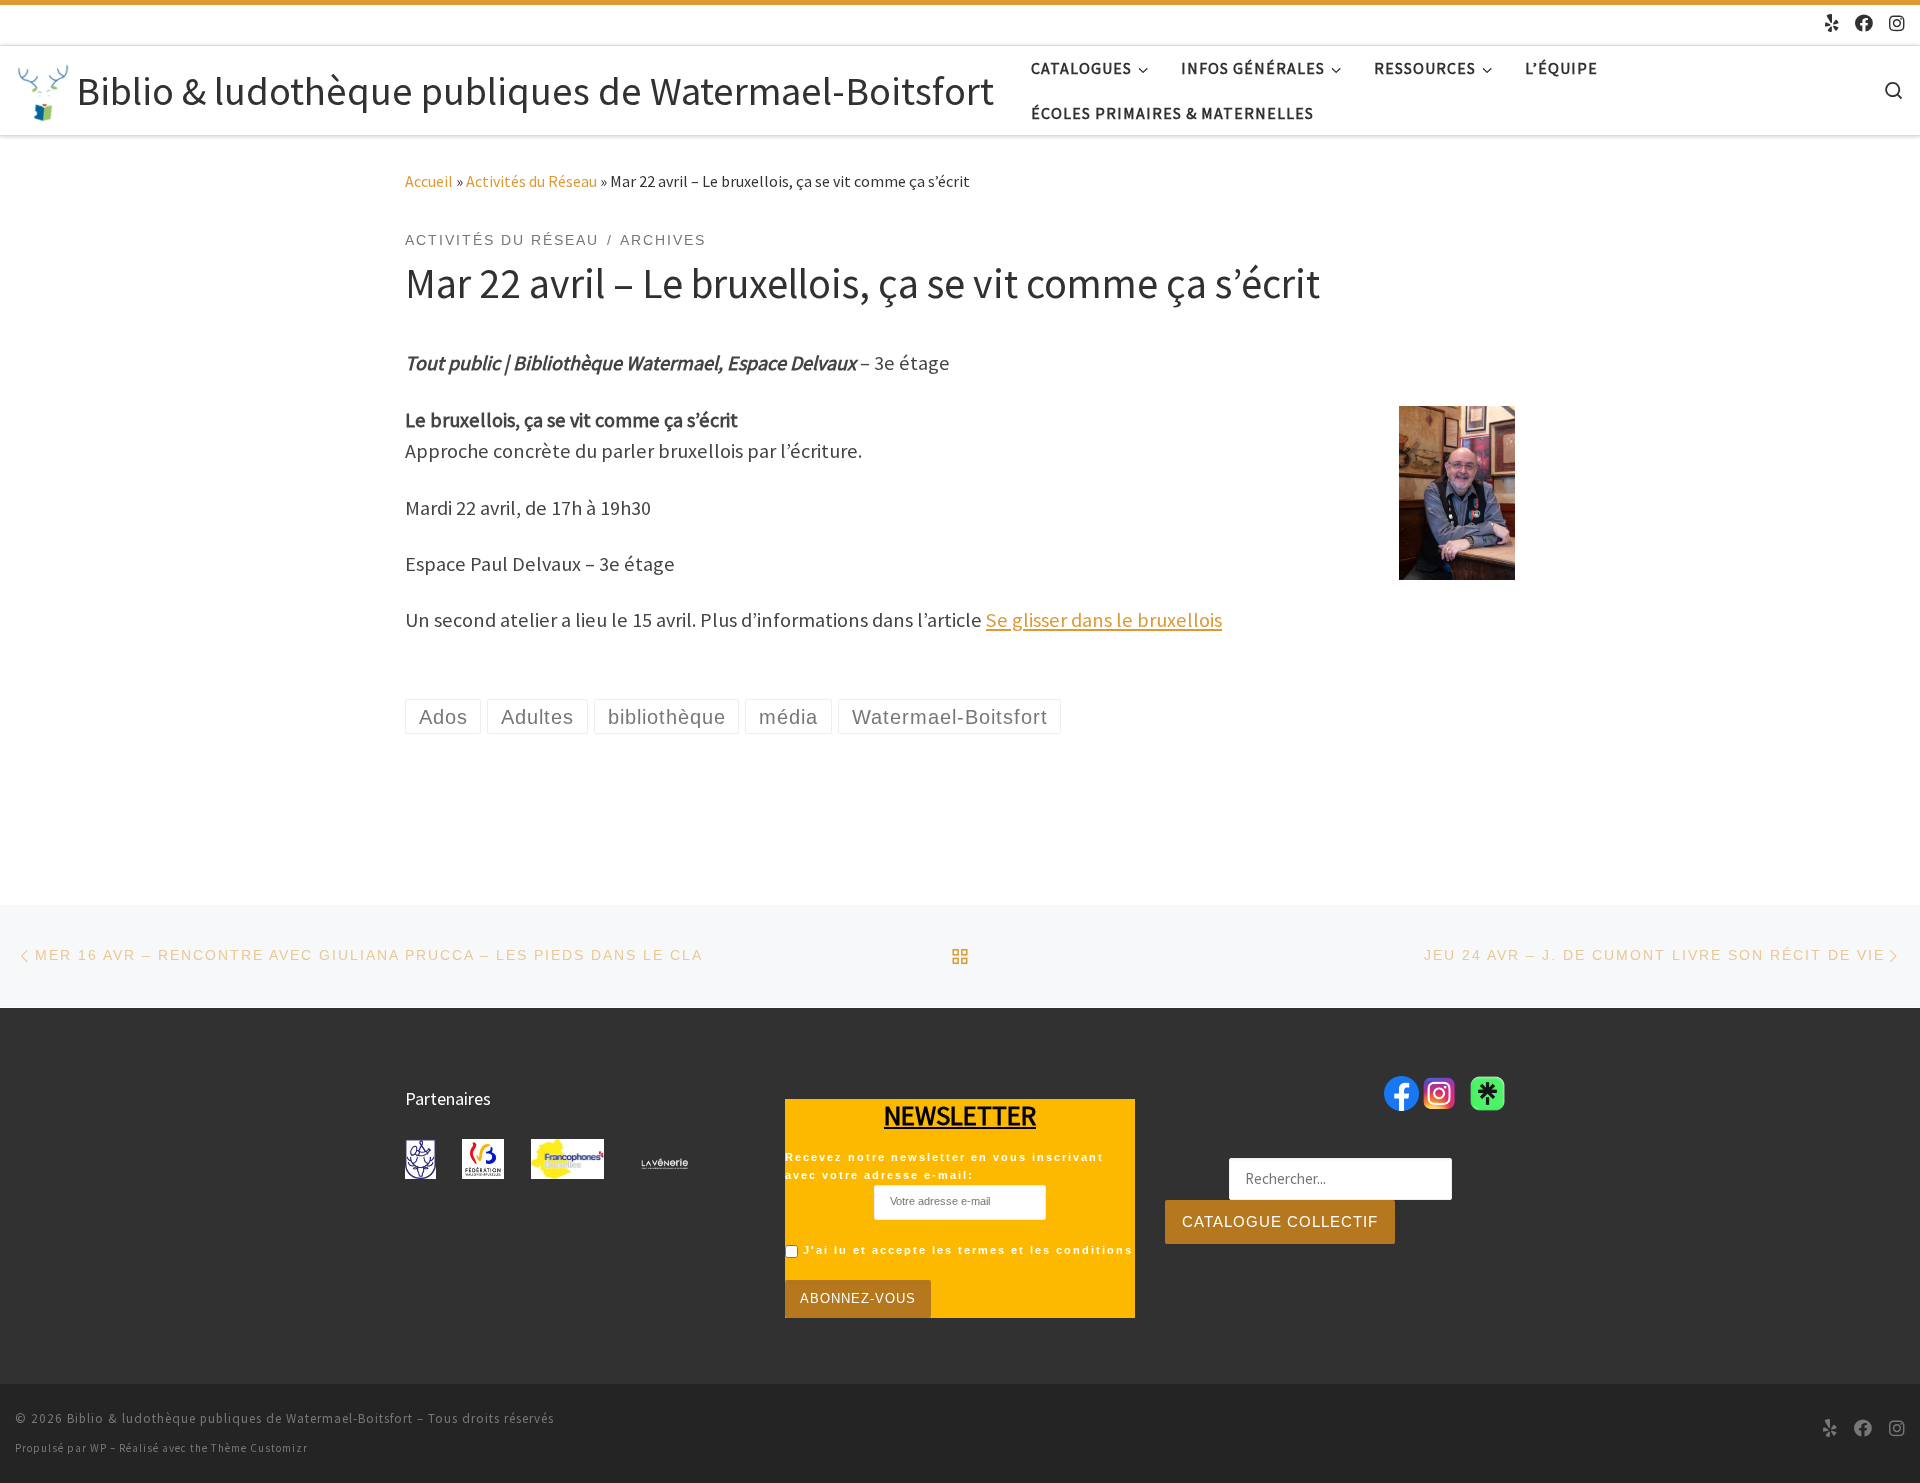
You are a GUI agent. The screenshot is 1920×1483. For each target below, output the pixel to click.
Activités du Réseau (531, 181)
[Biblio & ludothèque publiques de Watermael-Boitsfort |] (42, 88)
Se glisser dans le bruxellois (1104, 620)
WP (98, 1448)
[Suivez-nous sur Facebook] (1864, 24)
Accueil (429, 181)
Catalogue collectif (1280, 1221)
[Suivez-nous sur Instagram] (1897, 24)
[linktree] (1832, 24)
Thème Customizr (259, 1448)
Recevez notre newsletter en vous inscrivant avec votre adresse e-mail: (944, 1166)
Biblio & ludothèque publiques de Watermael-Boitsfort (240, 1418)
